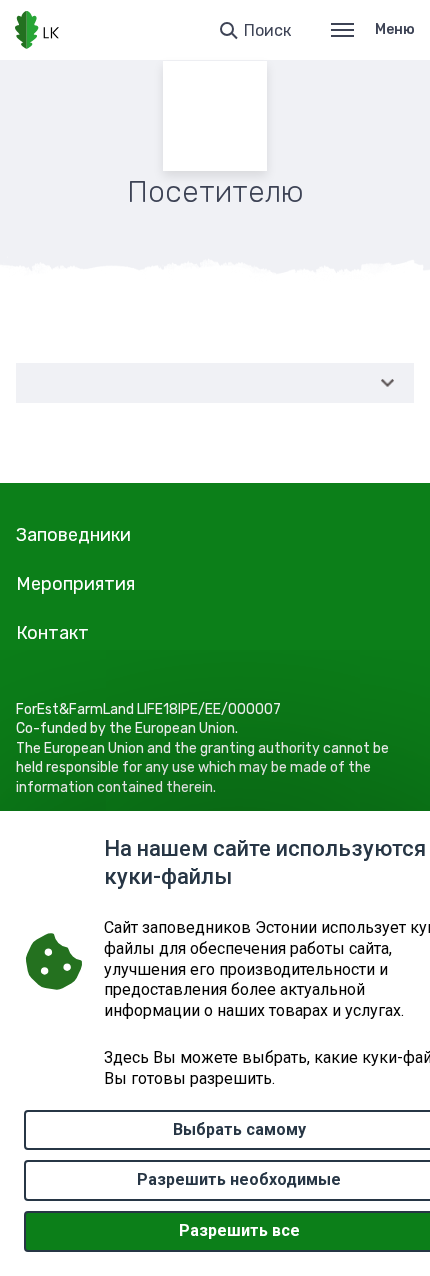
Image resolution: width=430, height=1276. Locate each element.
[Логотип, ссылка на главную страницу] (37, 30)
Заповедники (73, 535)
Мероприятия (75, 584)
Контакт (52, 633)
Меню (395, 29)
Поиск (267, 30)
